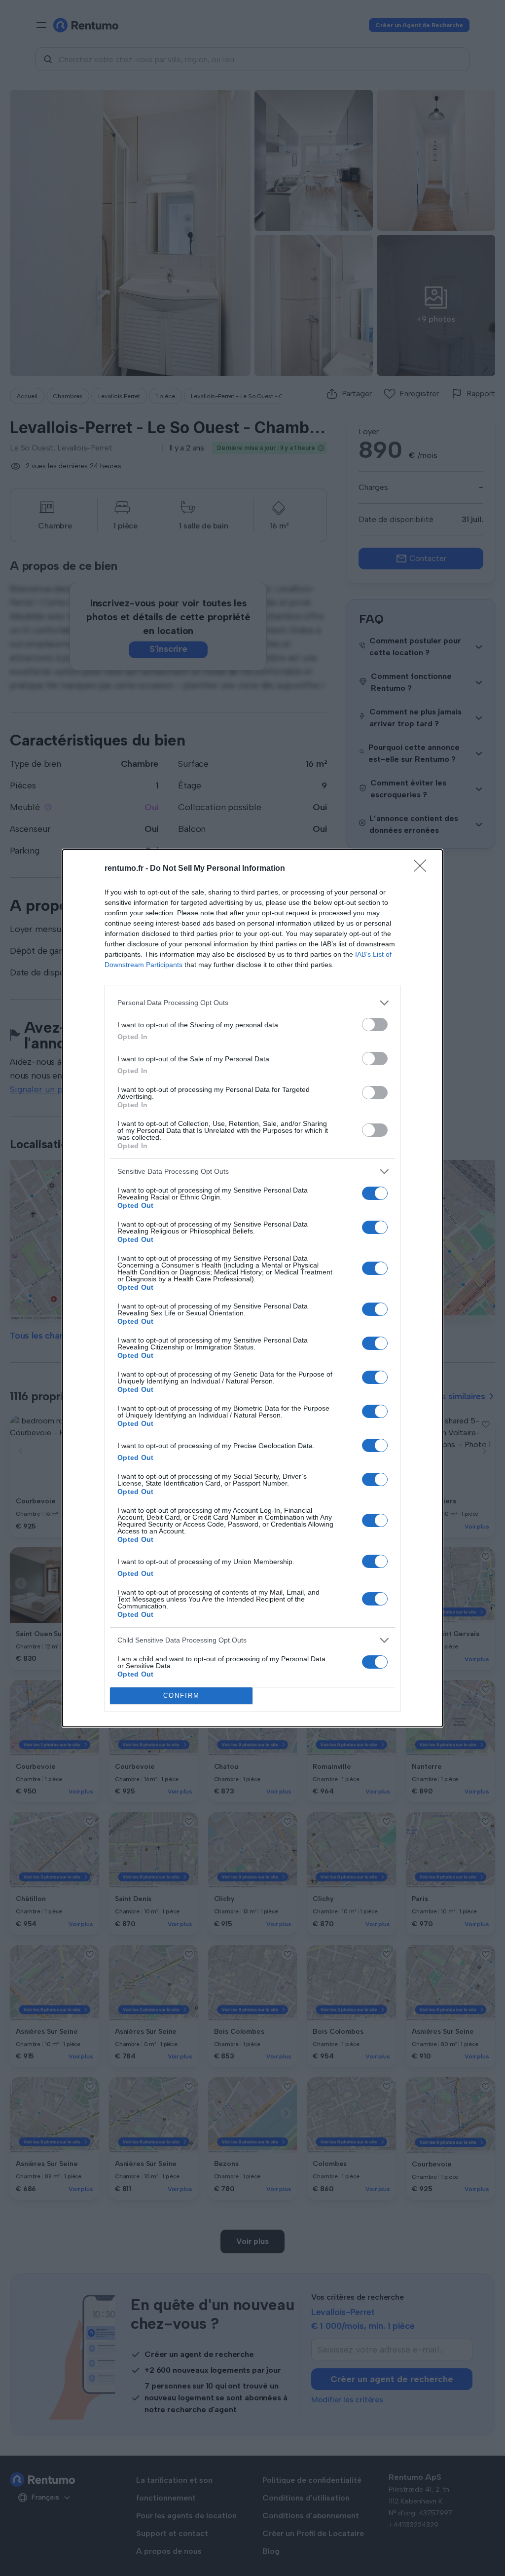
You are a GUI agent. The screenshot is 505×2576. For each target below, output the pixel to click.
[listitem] (252, 1003)
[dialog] (252, 1288)
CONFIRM (181, 1696)
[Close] (423, 869)
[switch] (375, 1025)
